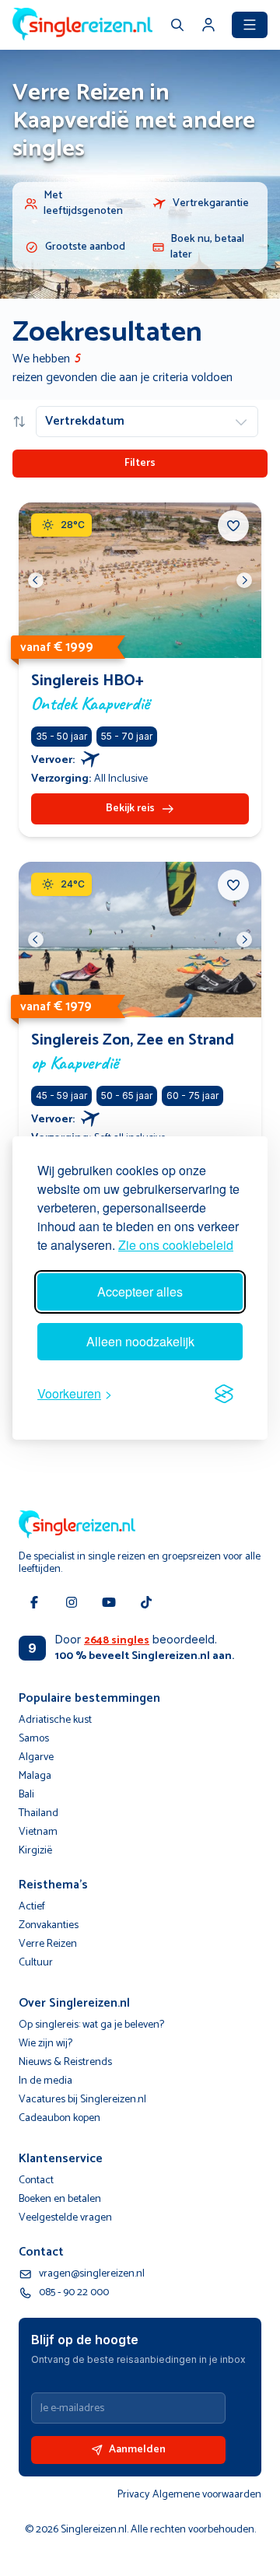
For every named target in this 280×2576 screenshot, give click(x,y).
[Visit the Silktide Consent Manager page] (224, 1394)
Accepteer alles (140, 1291)
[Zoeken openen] (177, 26)
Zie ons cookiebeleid (176, 1245)
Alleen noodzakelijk (140, 1341)
